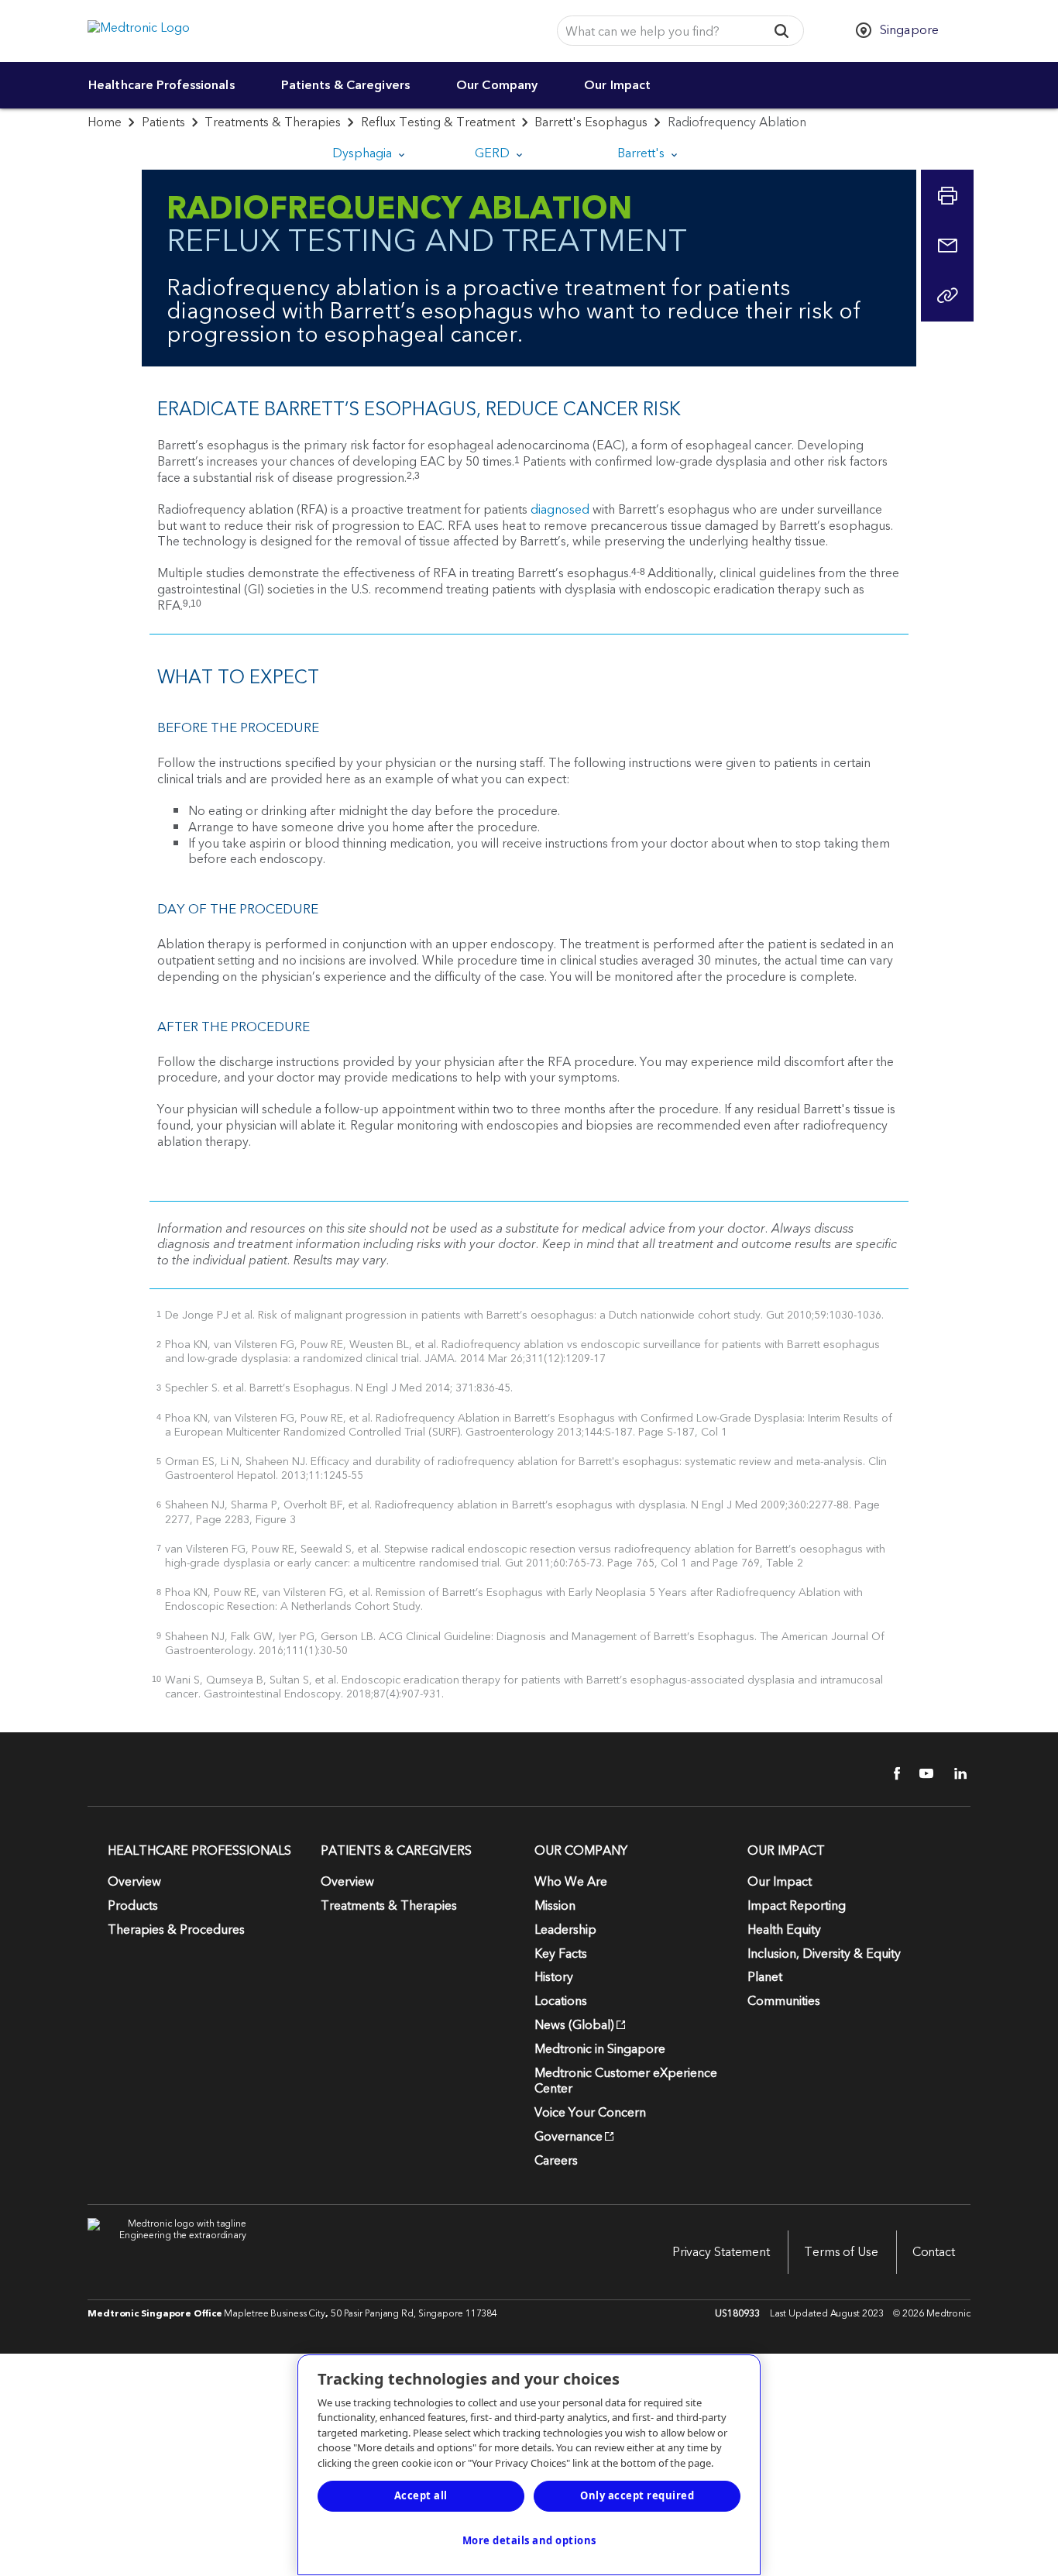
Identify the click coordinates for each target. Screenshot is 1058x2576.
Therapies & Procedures (176, 1930)
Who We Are (571, 1882)
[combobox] (657, 31)
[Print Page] (947, 196)
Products (133, 1906)
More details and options (529, 2540)
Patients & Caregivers (345, 85)
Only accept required (637, 2495)
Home (105, 122)
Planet (765, 1977)
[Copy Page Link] (947, 295)
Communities (784, 2001)
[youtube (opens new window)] (922, 1773)
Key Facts (561, 1954)
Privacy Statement (721, 2252)
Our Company (497, 85)
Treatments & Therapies (273, 122)
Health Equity (784, 1930)
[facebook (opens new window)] (888, 1773)
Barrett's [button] (642, 153)
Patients (163, 122)
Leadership (565, 1930)
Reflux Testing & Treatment (438, 122)
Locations (561, 2001)
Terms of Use (841, 2252)
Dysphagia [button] (364, 153)
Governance (569, 2137)
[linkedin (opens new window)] (955, 1773)
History (554, 1977)
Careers (556, 2161)
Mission (555, 1906)
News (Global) (574, 2025)
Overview (134, 1882)
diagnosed (560, 510)
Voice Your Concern (590, 2113)
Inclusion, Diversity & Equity (824, 1954)
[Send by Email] (947, 246)
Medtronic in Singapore (600, 2049)
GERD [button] (494, 153)
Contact (934, 2252)
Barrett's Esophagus (591, 122)
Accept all (421, 2495)
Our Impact (617, 85)
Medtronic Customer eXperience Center (626, 2081)
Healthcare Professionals (161, 85)
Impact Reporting (797, 1906)
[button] (782, 31)
